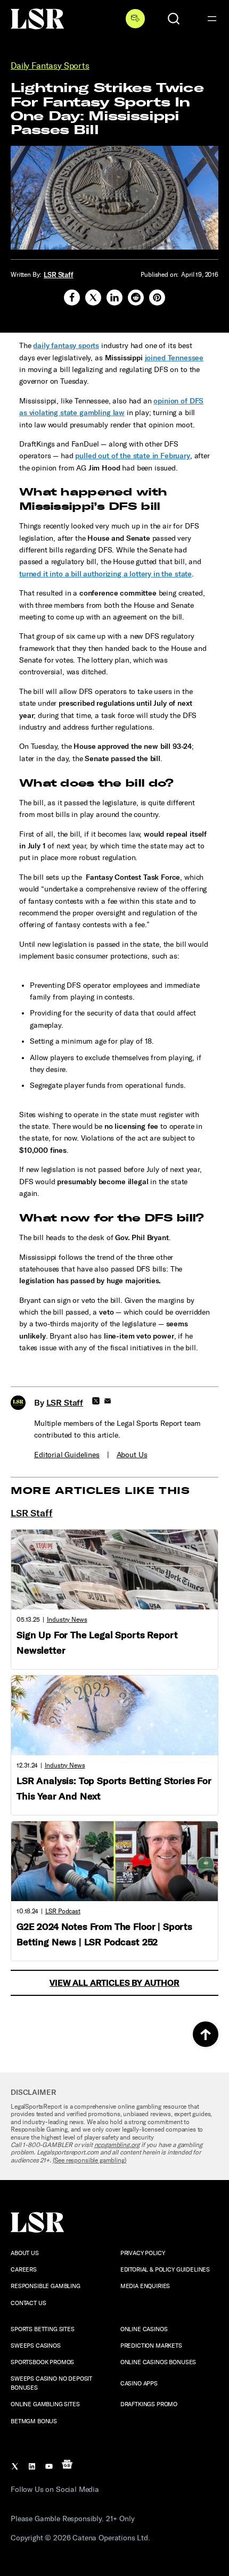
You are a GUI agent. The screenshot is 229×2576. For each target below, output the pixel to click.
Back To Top (206, 2034)
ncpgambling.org (117, 2145)
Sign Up (135, 19)
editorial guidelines (67, 1455)
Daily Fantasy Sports (50, 66)
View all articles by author (114, 1983)
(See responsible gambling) (90, 2160)
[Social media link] (72, 298)
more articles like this (100, 1491)
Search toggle (174, 19)
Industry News (67, 1620)
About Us (132, 1455)
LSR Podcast (63, 1911)
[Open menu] (212, 19)
